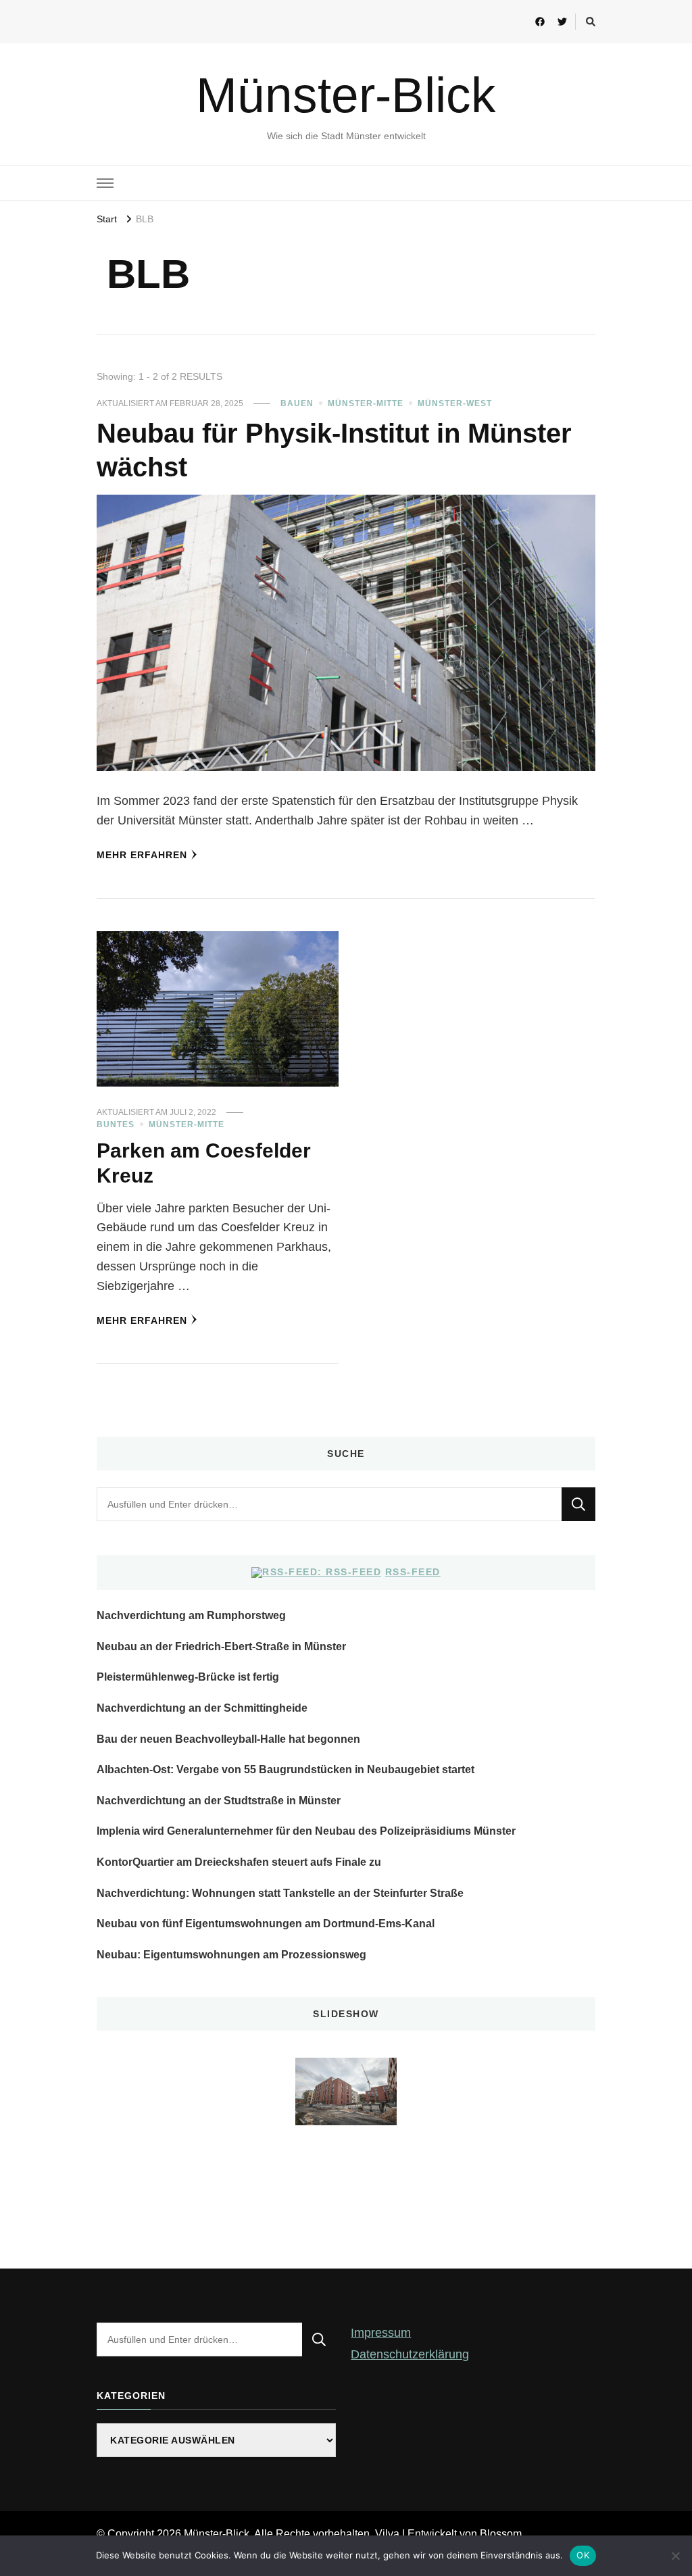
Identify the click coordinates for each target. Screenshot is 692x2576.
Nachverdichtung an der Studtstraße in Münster (219, 1801)
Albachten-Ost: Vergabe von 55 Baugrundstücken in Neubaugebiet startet (286, 1769)
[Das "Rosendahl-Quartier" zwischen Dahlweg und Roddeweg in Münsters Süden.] (346, 2091)
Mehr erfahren (142, 855)
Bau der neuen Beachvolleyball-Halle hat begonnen (228, 1739)
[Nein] (675, 2556)
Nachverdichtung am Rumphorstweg (191, 1615)
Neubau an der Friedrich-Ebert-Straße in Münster (221, 1646)
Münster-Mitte (366, 403)
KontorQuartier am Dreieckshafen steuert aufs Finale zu (239, 1862)
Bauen (297, 403)
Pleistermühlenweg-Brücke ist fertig (188, 1677)
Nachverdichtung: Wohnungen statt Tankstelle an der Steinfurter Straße (280, 1893)
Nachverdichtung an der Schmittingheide (202, 1708)
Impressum (381, 2333)
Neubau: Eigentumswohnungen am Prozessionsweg (231, 1955)
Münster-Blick (346, 95)
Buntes (116, 1124)
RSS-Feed (413, 1572)
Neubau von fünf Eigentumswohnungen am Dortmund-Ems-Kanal (266, 1924)
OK (583, 2555)
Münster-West (455, 403)
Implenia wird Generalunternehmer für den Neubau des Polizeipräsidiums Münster (306, 1831)
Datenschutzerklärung (410, 2354)
